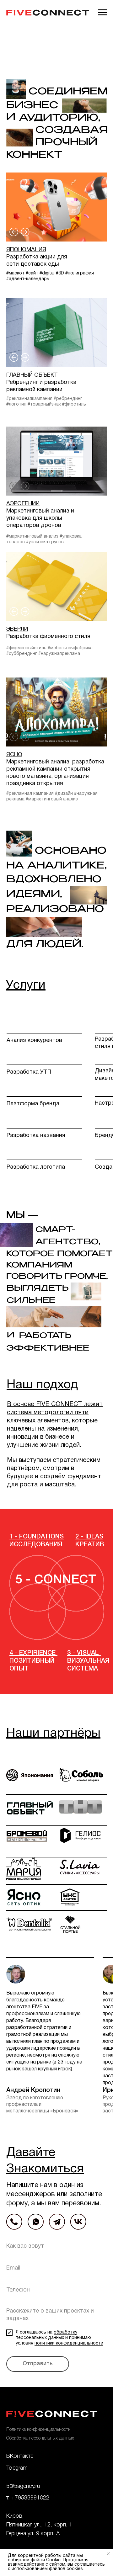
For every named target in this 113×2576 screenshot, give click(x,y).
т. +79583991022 (28, 2498)
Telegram (17, 2468)
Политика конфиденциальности (38, 2430)
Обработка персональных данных (40, 2438)
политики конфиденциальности (69, 2343)
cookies (75, 2569)
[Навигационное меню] (102, 13)
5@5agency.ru (23, 2486)
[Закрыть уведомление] (108, 2554)
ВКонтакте (20, 2456)
